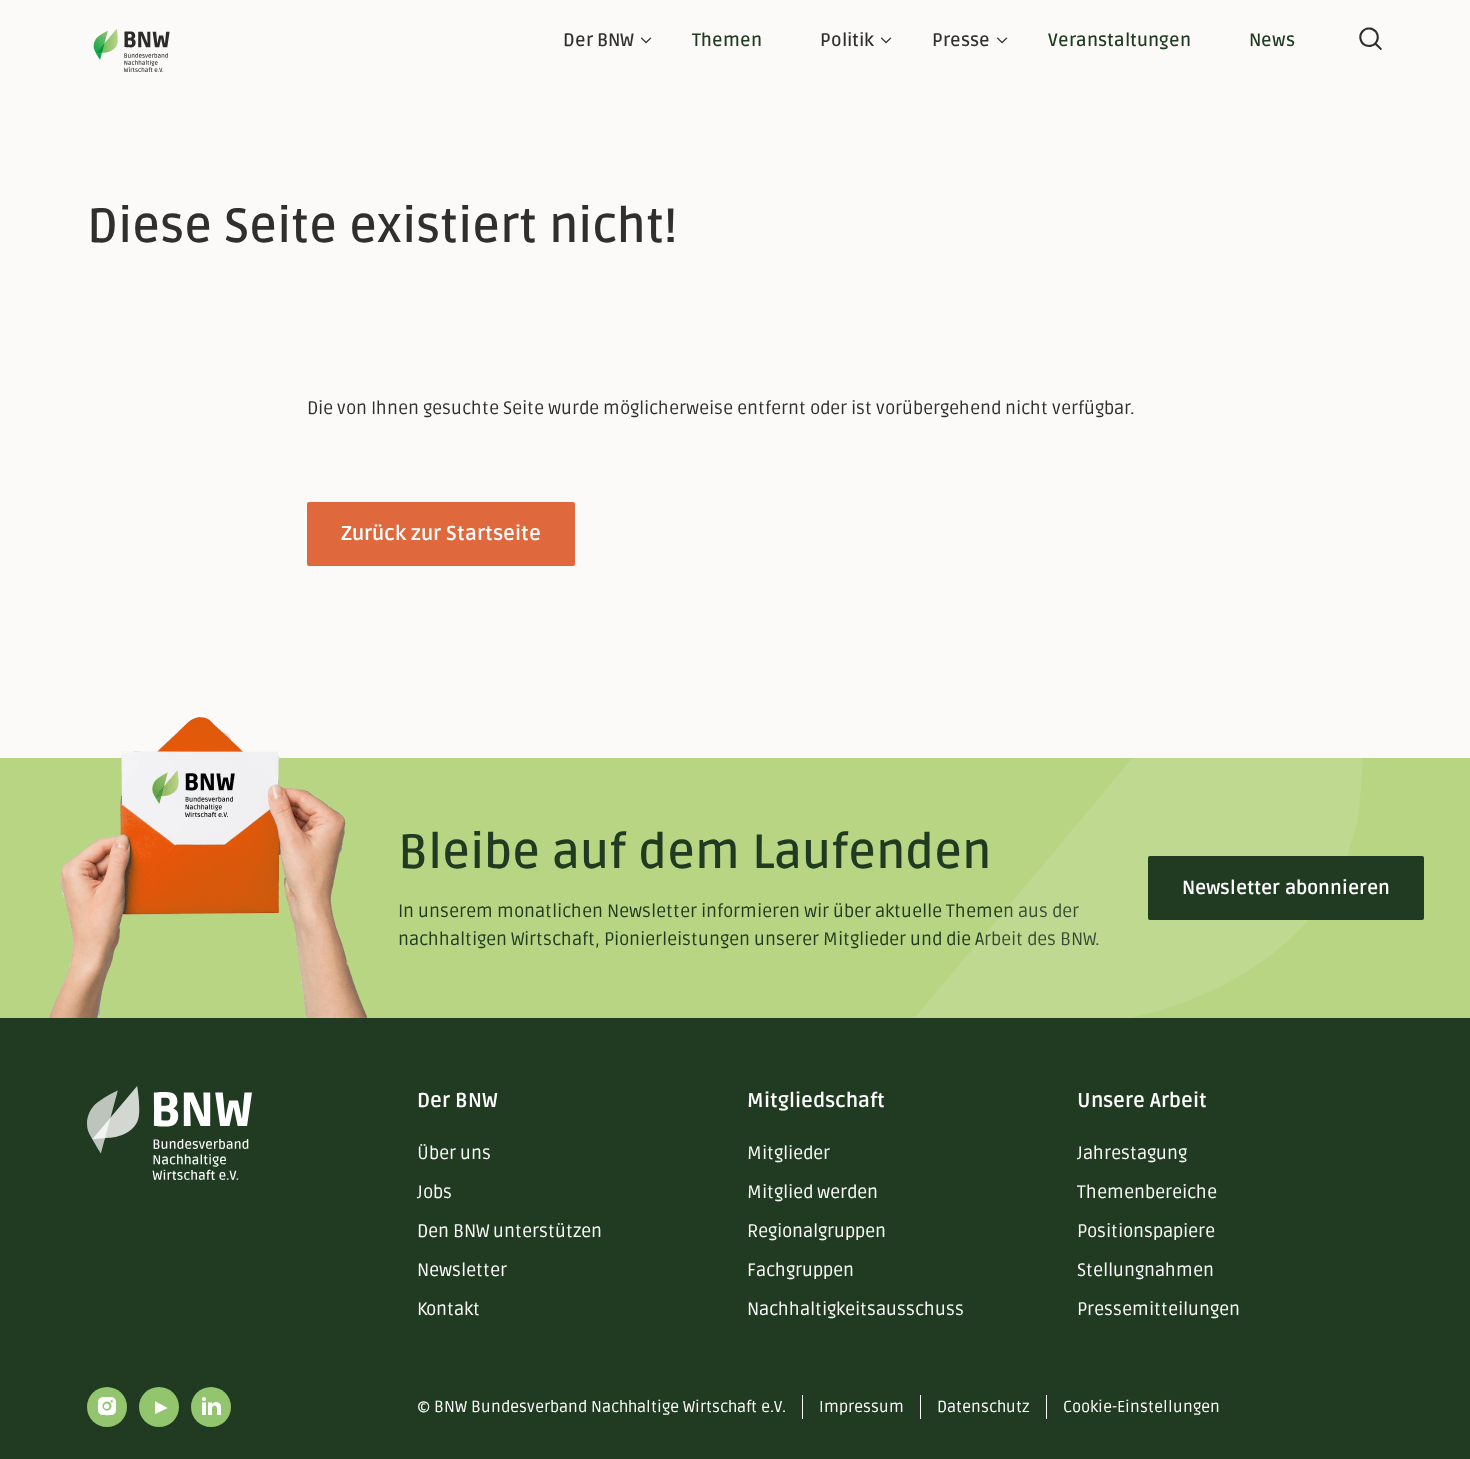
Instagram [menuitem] (107, 1407)
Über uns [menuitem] (454, 1153)
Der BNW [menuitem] (457, 1101)
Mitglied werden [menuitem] (812, 1192)
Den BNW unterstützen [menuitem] (509, 1231)
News (1272, 40)
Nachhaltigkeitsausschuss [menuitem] (855, 1309)
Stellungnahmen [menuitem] (1145, 1270)
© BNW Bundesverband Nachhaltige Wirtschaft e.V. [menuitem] (601, 1407)
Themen (727, 40)
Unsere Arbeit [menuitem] (1142, 1101)
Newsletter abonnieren (1286, 888)
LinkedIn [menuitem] (211, 1407)
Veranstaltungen (1119, 40)
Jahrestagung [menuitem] (1132, 1153)
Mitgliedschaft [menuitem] (816, 1101)
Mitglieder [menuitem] (788, 1153)
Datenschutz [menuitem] (983, 1407)
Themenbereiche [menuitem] (1147, 1192)
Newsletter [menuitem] (462, 1270)
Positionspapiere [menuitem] (1146, 1231)
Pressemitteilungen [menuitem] (1158, 1309)
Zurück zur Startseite (441, 534)
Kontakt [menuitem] (448, 1309)
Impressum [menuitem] (861, 1407)
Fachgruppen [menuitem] (800, 1270)
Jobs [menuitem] (434, 1192)
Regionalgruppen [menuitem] (816, 1231)
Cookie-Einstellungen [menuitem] (1141, 1407)
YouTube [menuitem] (159, 1407)
